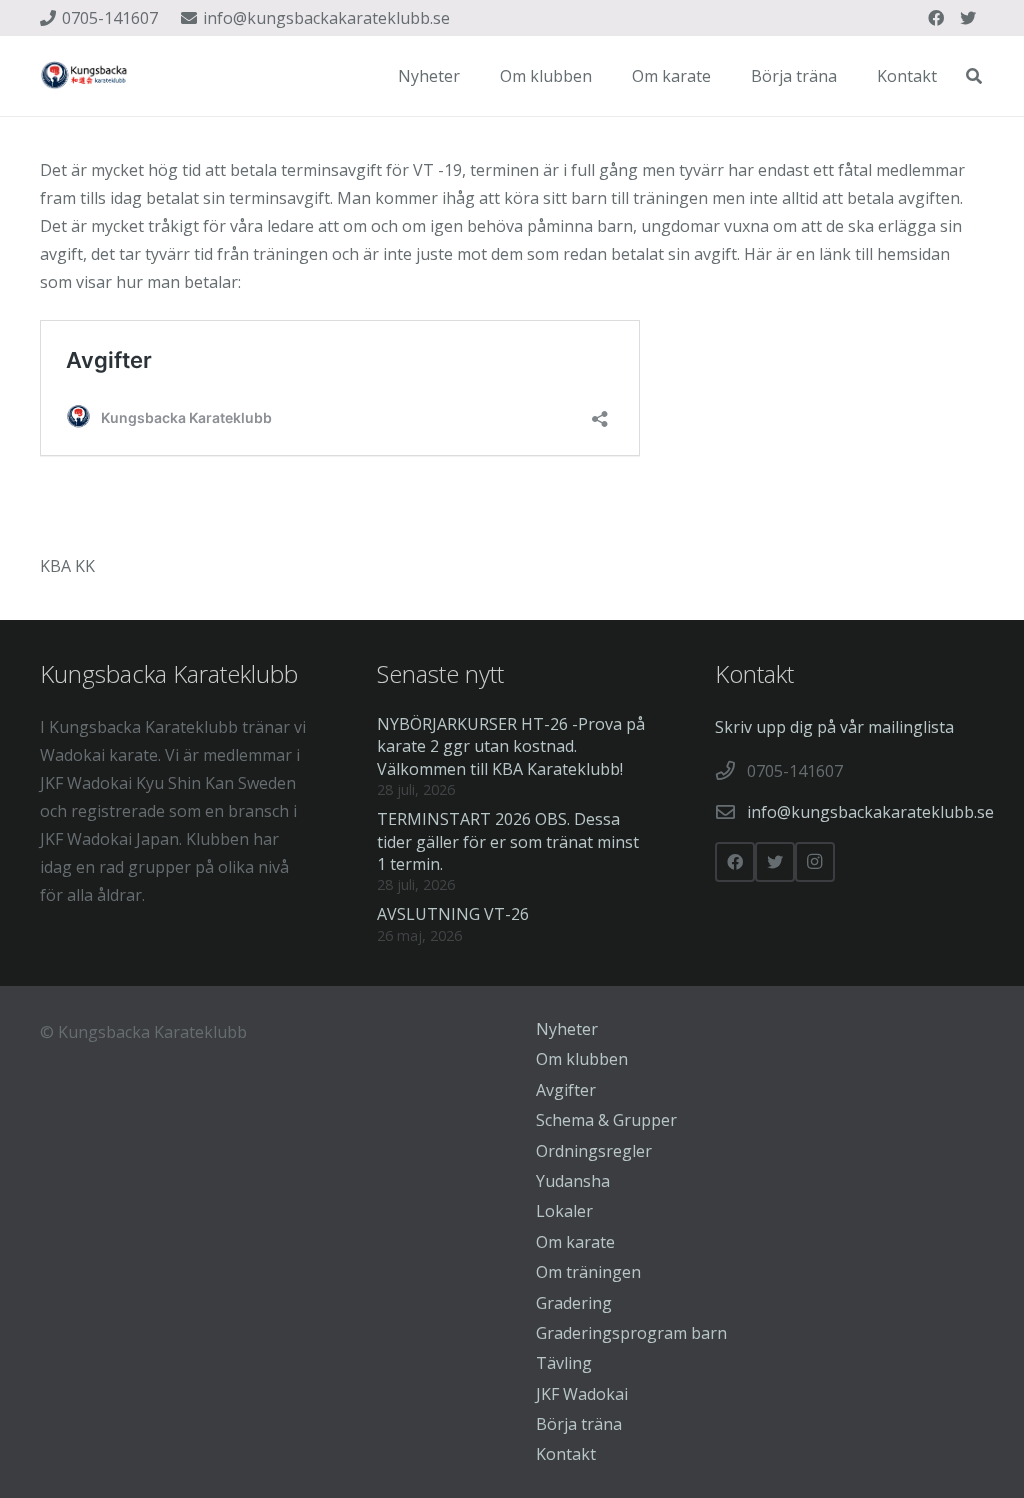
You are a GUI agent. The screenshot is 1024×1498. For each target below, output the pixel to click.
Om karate (575, 1242)
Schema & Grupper (606, 1120)
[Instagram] (815, 862)
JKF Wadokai (582, 1394)
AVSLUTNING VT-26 (453, 914)
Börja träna (579, 1424)
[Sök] (974, 76)
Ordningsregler (594, 1151)
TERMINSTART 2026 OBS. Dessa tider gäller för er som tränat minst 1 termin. (508, 841)
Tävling (564, 1363)
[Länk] (85, 76)
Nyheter (567, 1029)
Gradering (574, 1303)
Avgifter (566, 1090)
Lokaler (564, 1211)
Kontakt (566, 1454)
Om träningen (588, 1272)
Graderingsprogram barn (631, 1333)
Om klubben (582, 1059)
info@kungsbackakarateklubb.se (870, 812)
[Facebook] (936, 18)
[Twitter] (968, 18)
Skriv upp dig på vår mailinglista (834, 727)
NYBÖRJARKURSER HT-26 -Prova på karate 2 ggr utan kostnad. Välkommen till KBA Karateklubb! (511, 746)
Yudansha (573, 1181)
